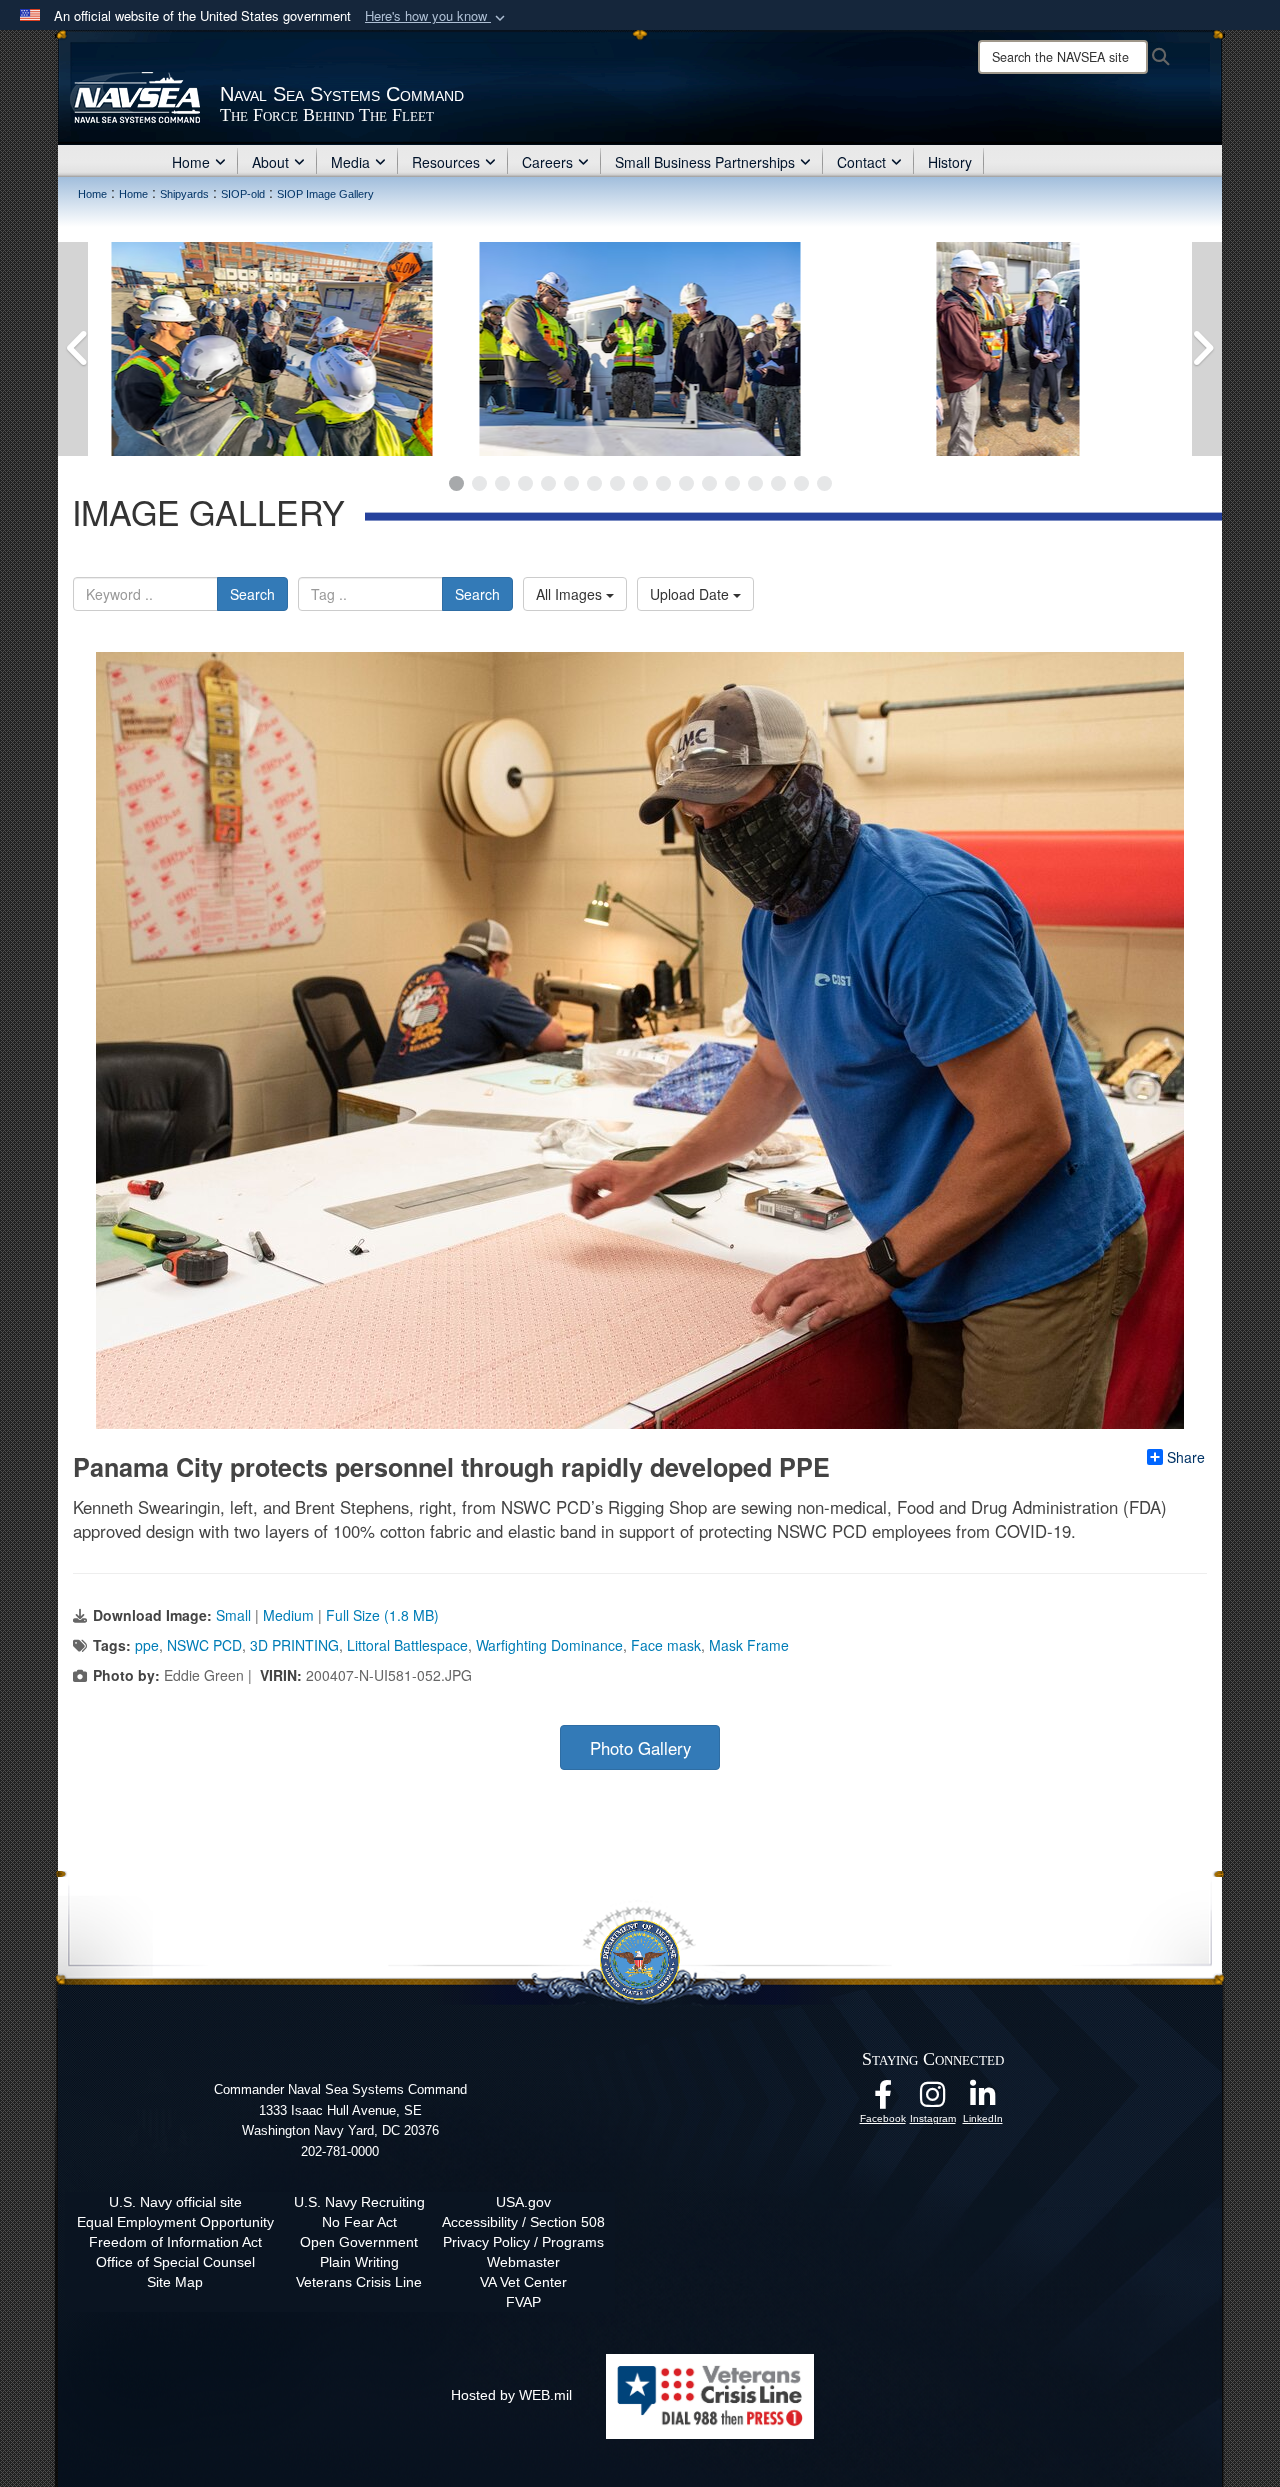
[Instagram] (933, 2100)
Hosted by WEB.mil (511, 2395)
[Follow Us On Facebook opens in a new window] (883, 2100)
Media (350, 162)
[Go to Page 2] (479, 483)
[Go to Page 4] (525, 483)
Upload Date (691, 594)
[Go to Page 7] (594, 483)
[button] (437, 16)
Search (252, 594)
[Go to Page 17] (824, 483)
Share (1186, 1457)
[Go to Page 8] (617, 483)
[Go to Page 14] (755, 483)
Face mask (666, 1645)
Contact (861, 162)
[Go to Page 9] (640, 483)
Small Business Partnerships (705, 162)
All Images (571, 594)
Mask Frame (749, 1645)
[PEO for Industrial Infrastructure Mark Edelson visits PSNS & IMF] (329, 349)
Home (191, 162)
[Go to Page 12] (709, 483)
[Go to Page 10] (663, 483)
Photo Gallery (640, 1748)
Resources (446, 162)
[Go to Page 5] (548, 483)
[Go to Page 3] (502, 483)
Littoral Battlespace (407, 1645)
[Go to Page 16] (801, 483)
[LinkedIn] (983, 2100)
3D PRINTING (294, 1645)
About (270, 162)
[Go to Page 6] (571, 483)
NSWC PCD (204, 1645)
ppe (147, 1645)
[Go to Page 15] (778, 483)
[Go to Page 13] (732, 483)
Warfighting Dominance (549, 1645)
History (950, 162)
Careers (547, 162)
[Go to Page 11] (686, 483)
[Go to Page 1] (456, 483)
